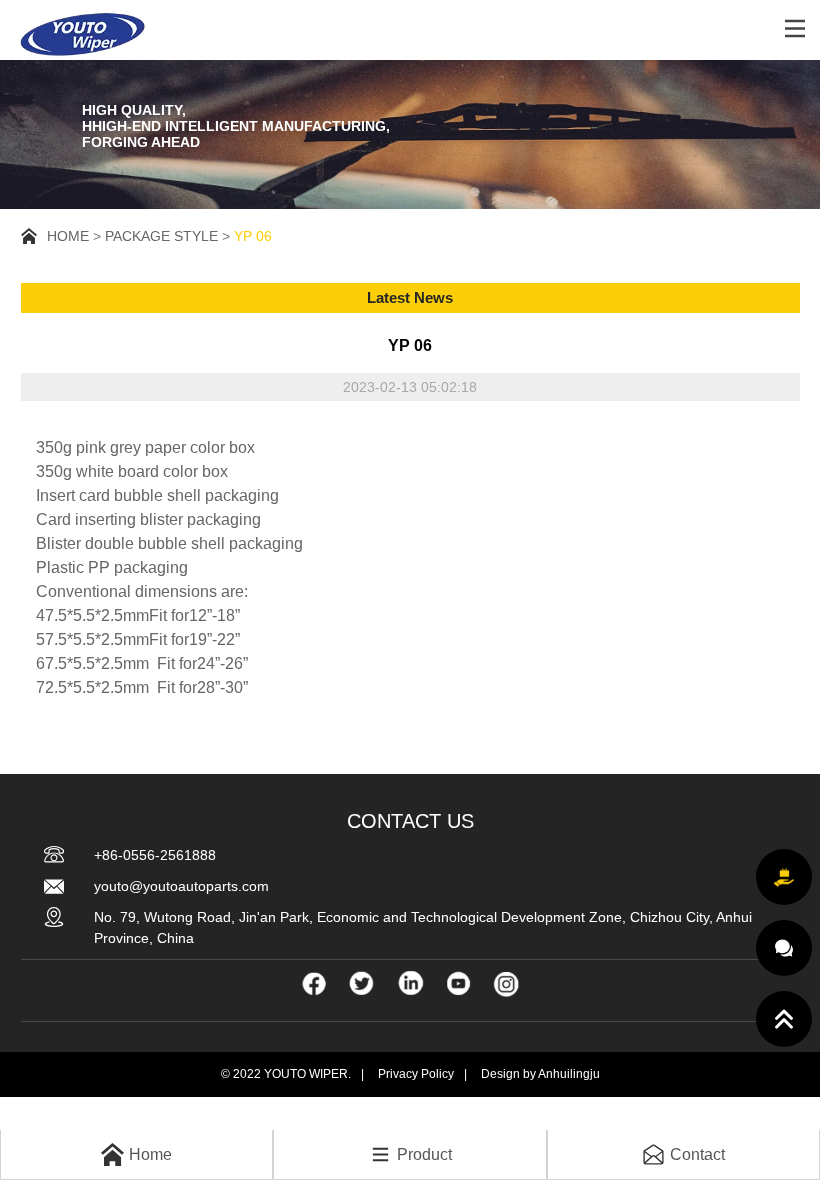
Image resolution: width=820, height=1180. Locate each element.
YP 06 (253, 236)
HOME (68, 236)
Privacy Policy (416, 1074)
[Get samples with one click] (784, 877)
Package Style (161, 236)
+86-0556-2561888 (155, 855)
